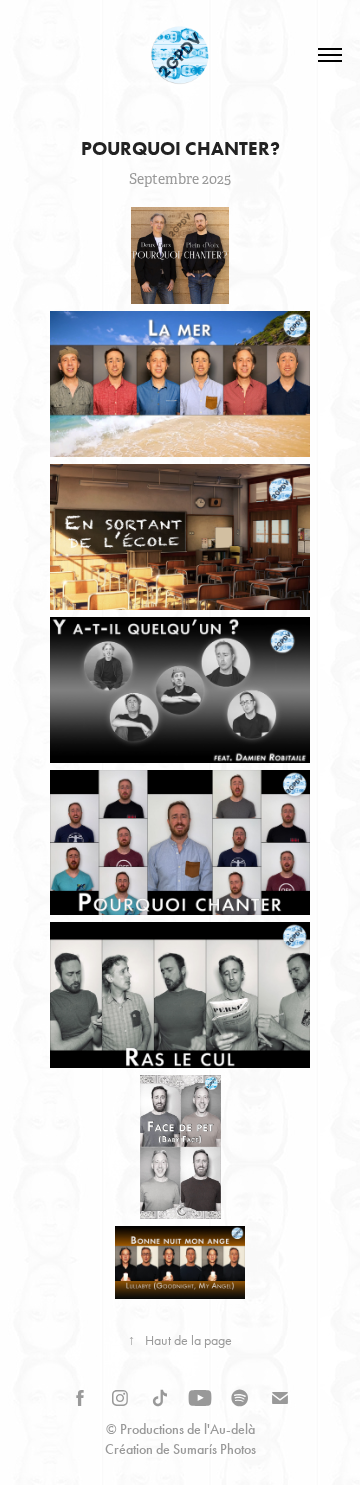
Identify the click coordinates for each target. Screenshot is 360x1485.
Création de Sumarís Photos (180, 1449)
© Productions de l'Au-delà (180, 1429)
